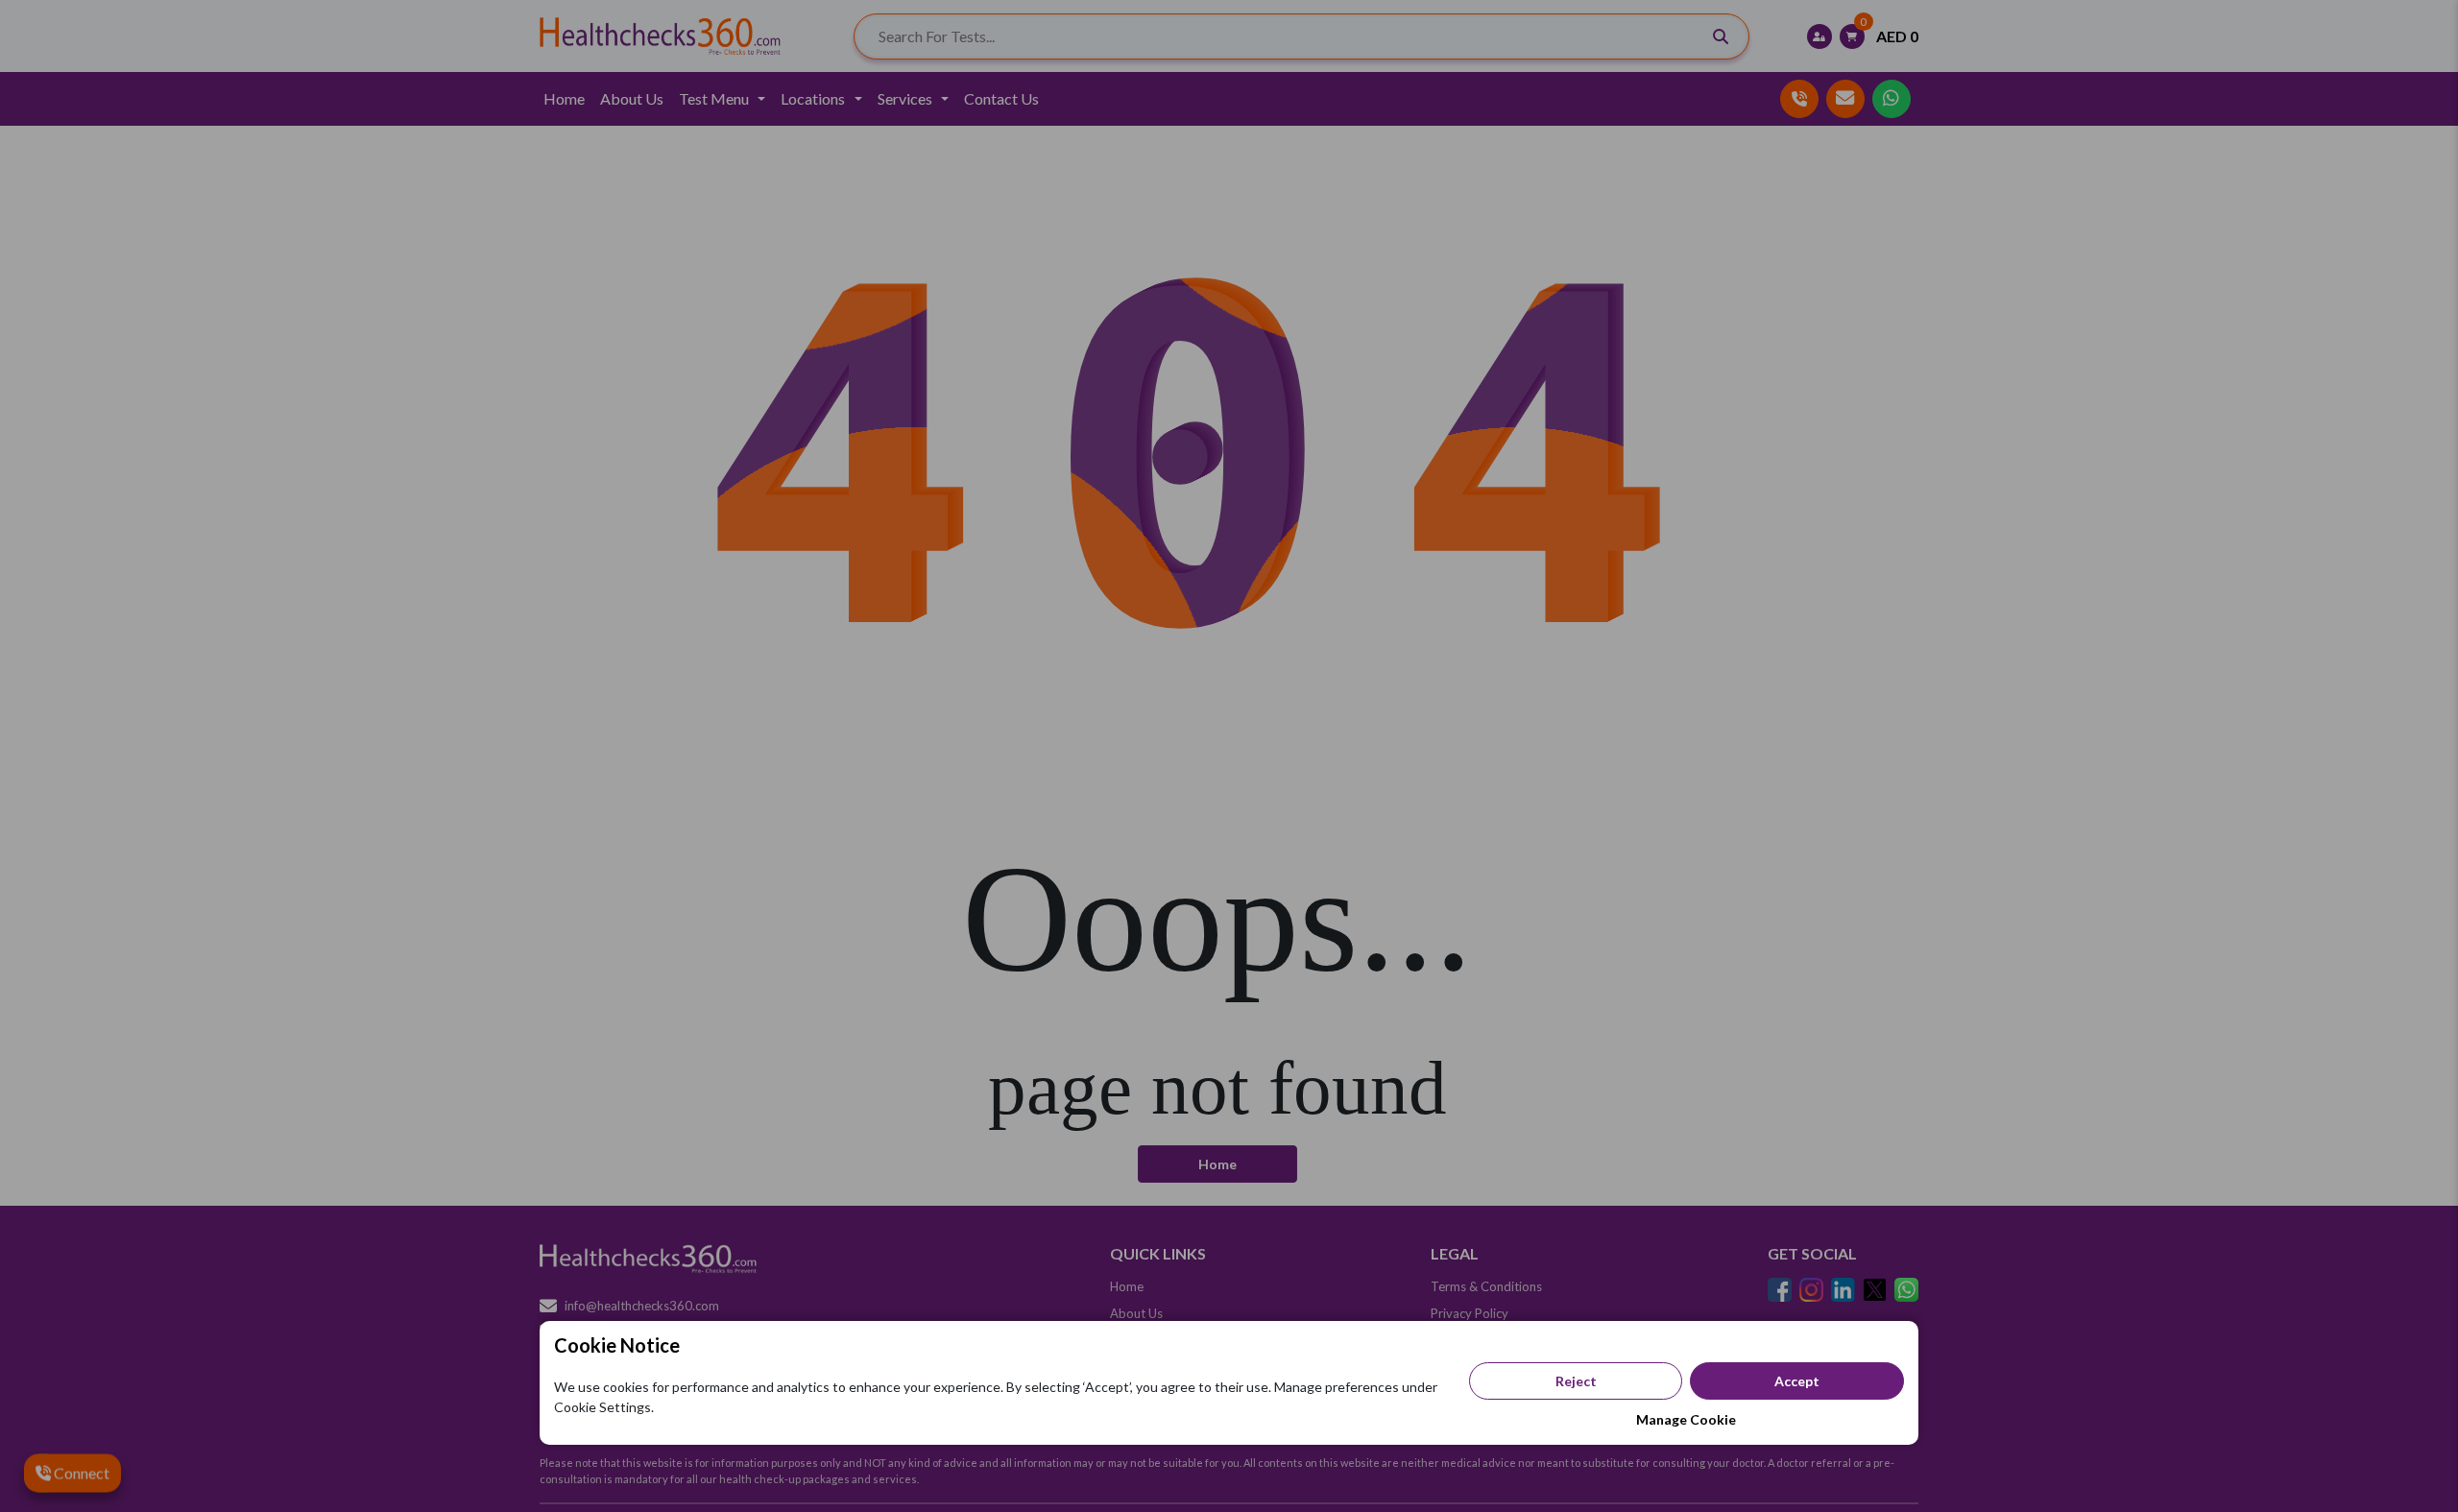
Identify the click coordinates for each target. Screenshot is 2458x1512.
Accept (1797, 1381)
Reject (1576, 1381)
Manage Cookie (1686, 1419)
